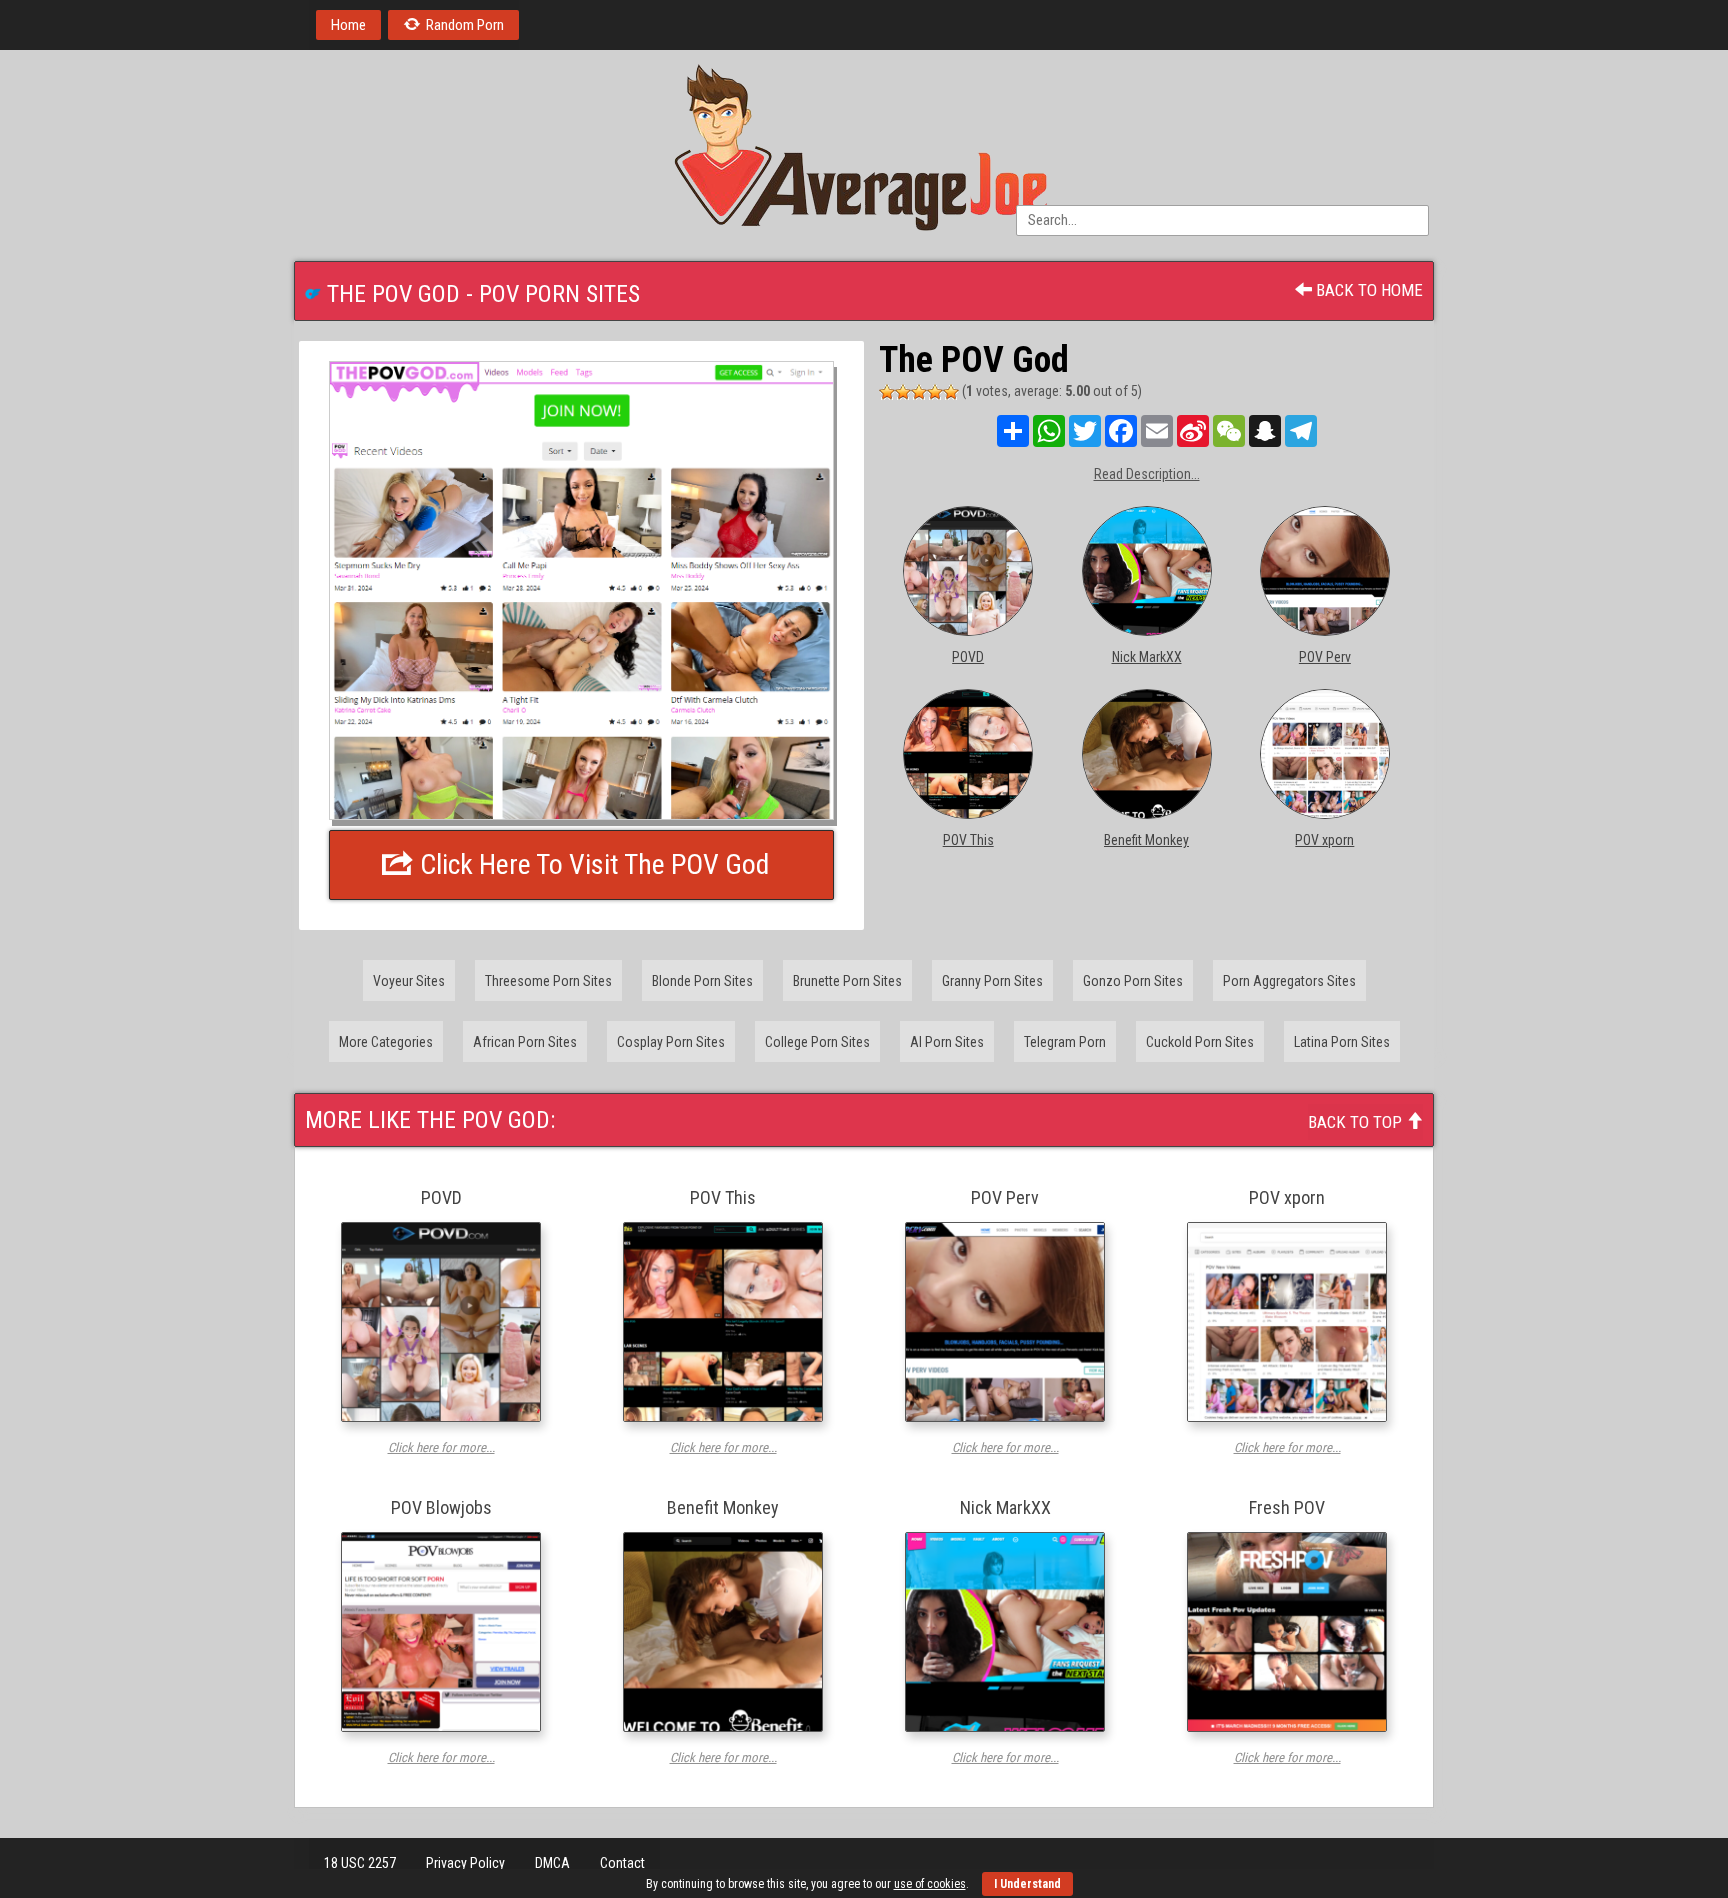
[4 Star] (935, 392)
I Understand (1027, 1884)
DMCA (552, 1863)
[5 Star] (951, 392)
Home (348, 25)
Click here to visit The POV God (591, 864)
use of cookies (930, 1884)
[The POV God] (581, 590)
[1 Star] (887, 392)
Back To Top (1357, 1122)
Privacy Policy (465, 1863)
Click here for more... (441, 1447)
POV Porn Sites (559, 294)
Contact (622, 1863)
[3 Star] (919, 392)
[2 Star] (903, 392)
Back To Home (1367, 290)
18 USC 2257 (360, 1863)
